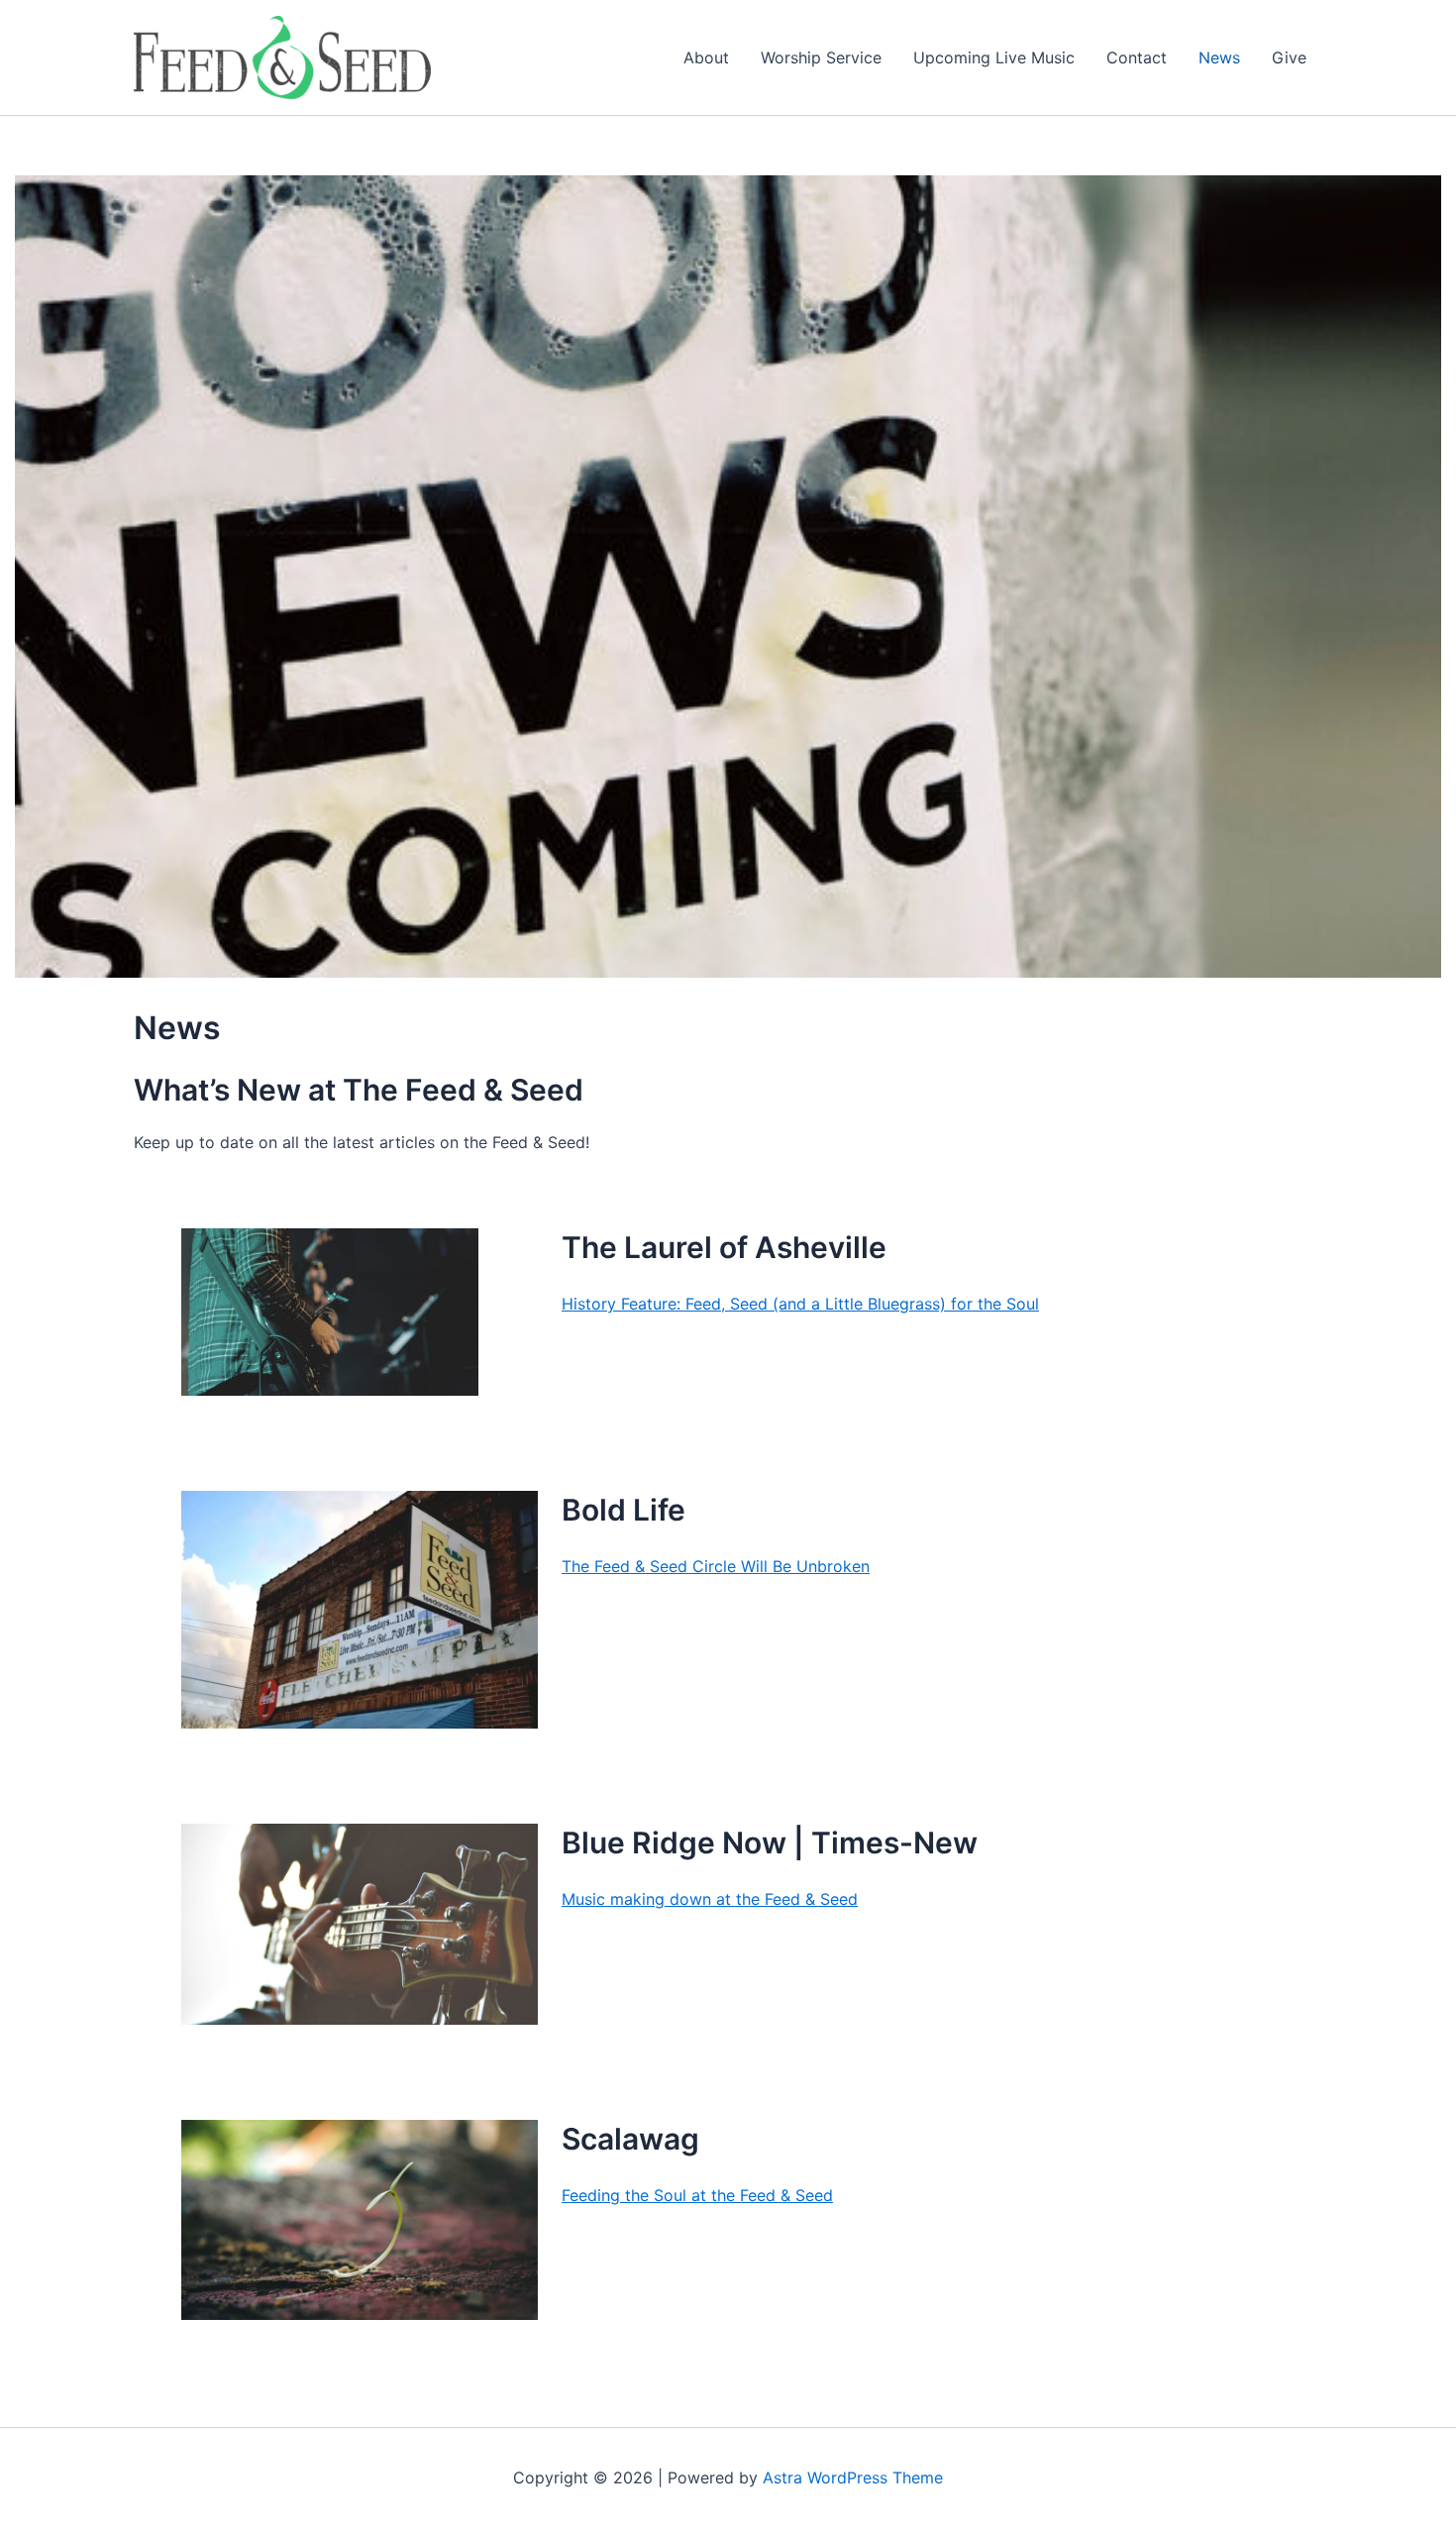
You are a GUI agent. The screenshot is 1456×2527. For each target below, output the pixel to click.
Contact (1137, 57)
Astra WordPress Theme (853, 2477)
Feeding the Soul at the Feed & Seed (697, 2195)
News (1219, 57)
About (706, 57)
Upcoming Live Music (994, 57)
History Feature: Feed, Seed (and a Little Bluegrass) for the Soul (800, 1304)
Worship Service (821, 57)
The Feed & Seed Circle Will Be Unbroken (716, 1566)
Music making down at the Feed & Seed (710, 1899)
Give (1289, 57)
